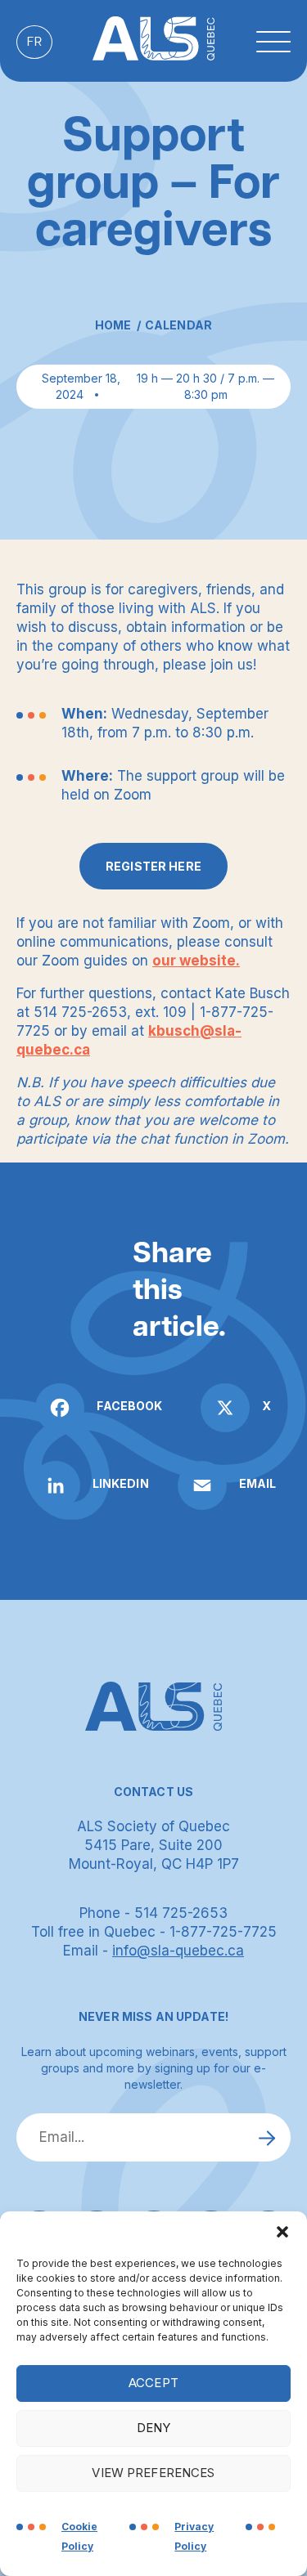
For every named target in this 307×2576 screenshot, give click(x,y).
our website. (196, 961)
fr (34, 42)
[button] (282, 2232)
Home (113, 325)
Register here (153, 866)
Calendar (178, 325)
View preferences (153, 2473)
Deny (154, 2428)
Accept (153, 2383)
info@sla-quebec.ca (178, 1951)
